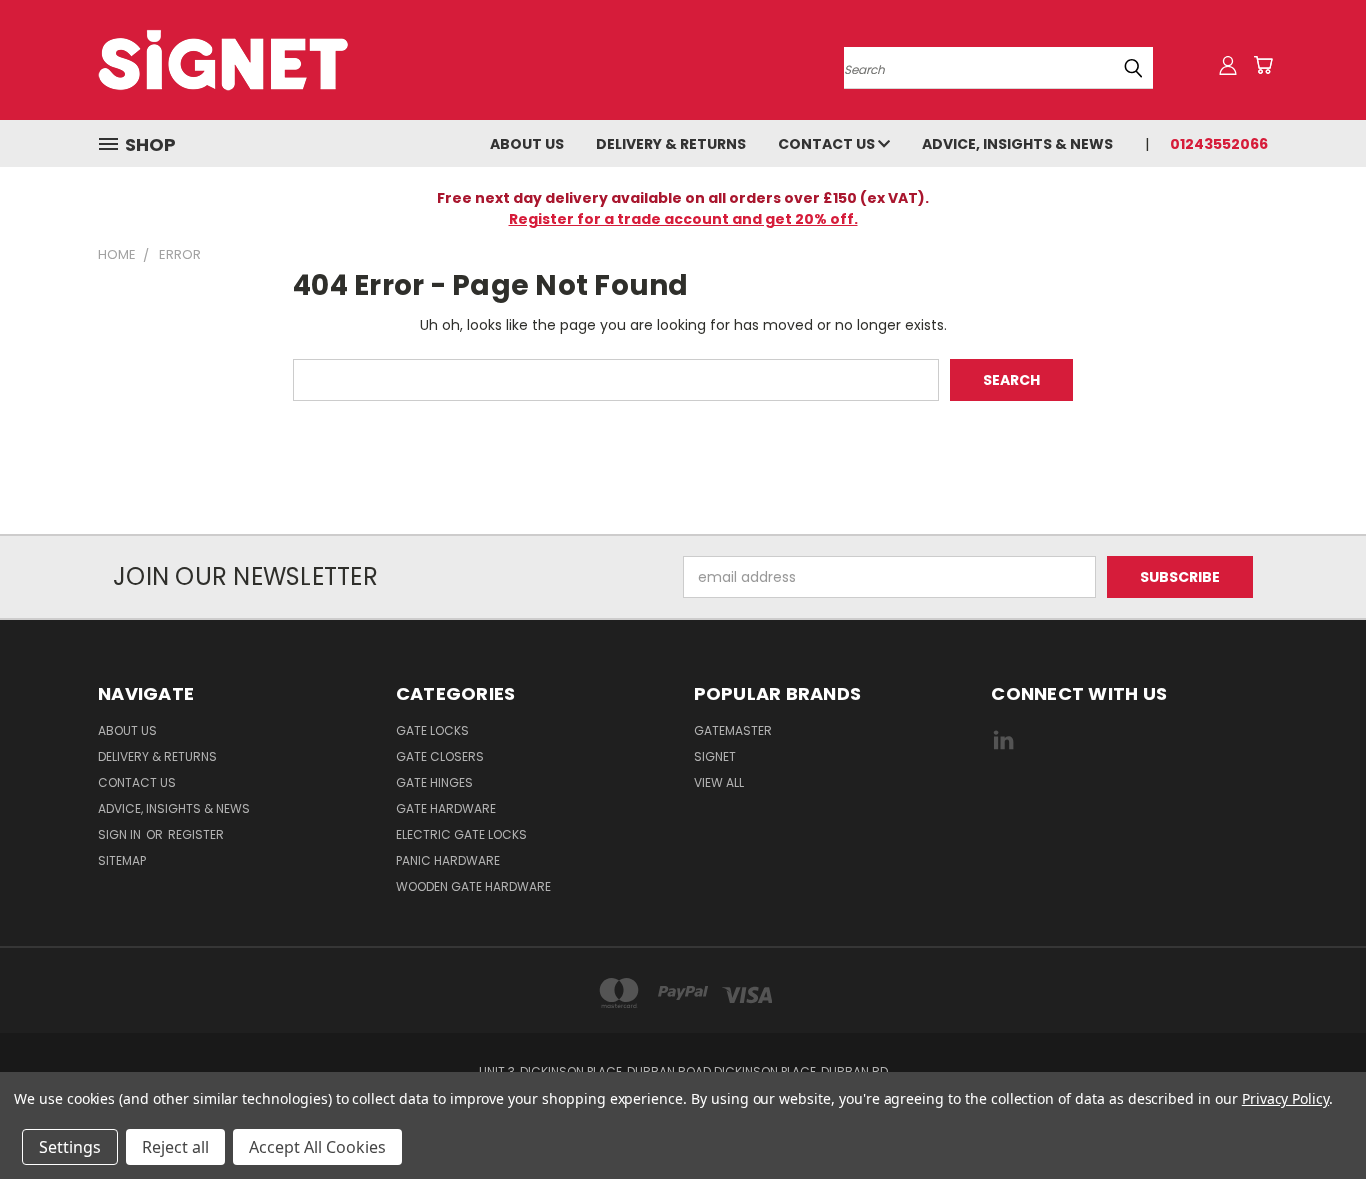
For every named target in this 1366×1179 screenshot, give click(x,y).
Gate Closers (440, 756)
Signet (715, 756)
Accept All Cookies (317, 1147)
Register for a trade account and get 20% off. (683, 219)
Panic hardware (448, 860)
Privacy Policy (1285, 1098)
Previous (1313, 1116)
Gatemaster (733, 730)
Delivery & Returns (671, 144)
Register (196, 834)
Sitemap (122, 860)
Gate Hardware (446, 808)
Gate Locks (432, 730)
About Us (527, 144)
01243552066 (1219, 144)
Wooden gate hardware (473, 886)
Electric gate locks (461, 834)
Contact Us (828, 144)
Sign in (121, 834)
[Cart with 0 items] (1263, 65)
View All (719, 782)
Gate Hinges (434, 782)
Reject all (175, 1147)
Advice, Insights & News (1017, 144)
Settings (70, 1147)
